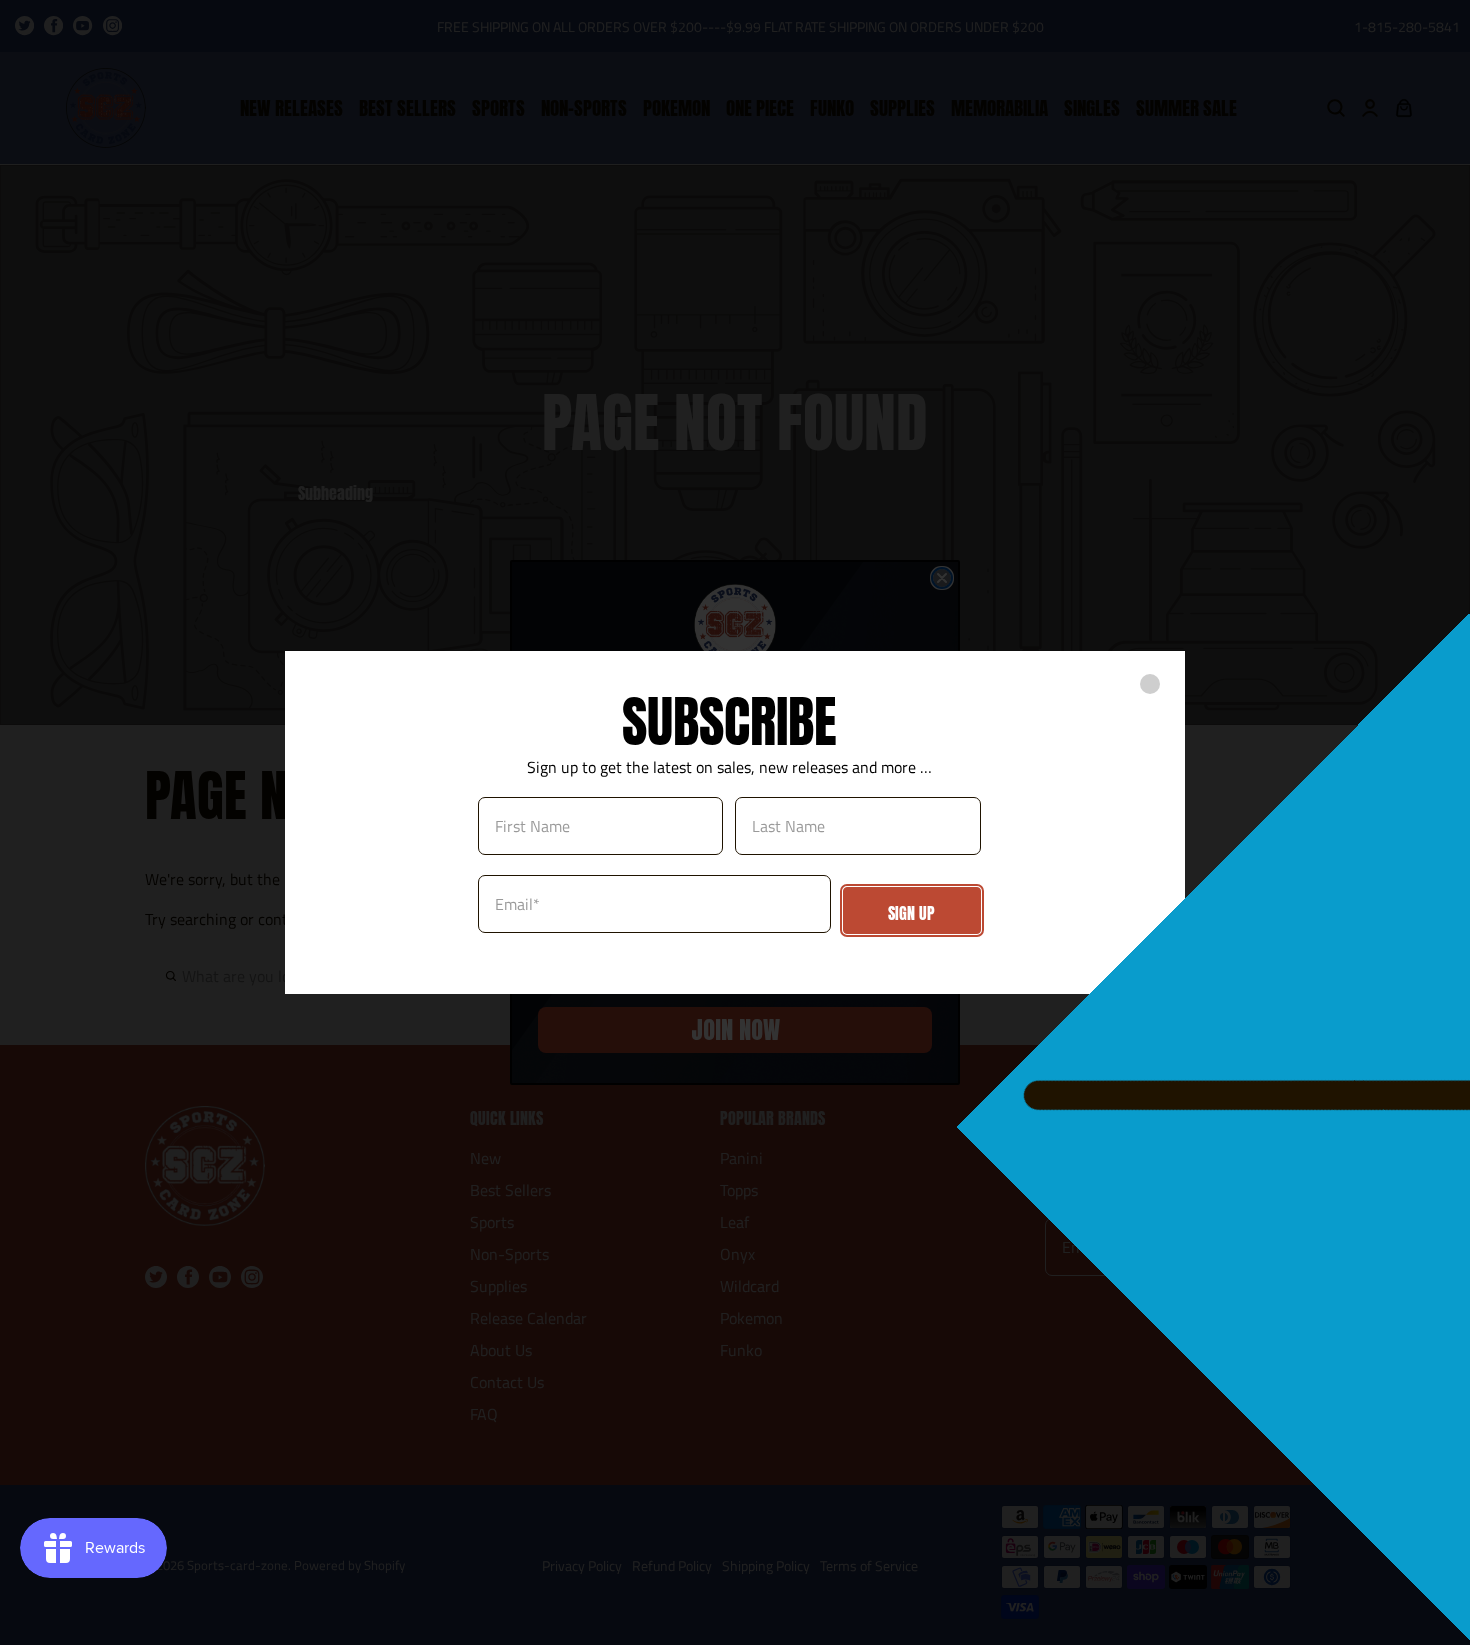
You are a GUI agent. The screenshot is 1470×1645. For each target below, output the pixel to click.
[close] (1150, 684)
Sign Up (911, 913)
